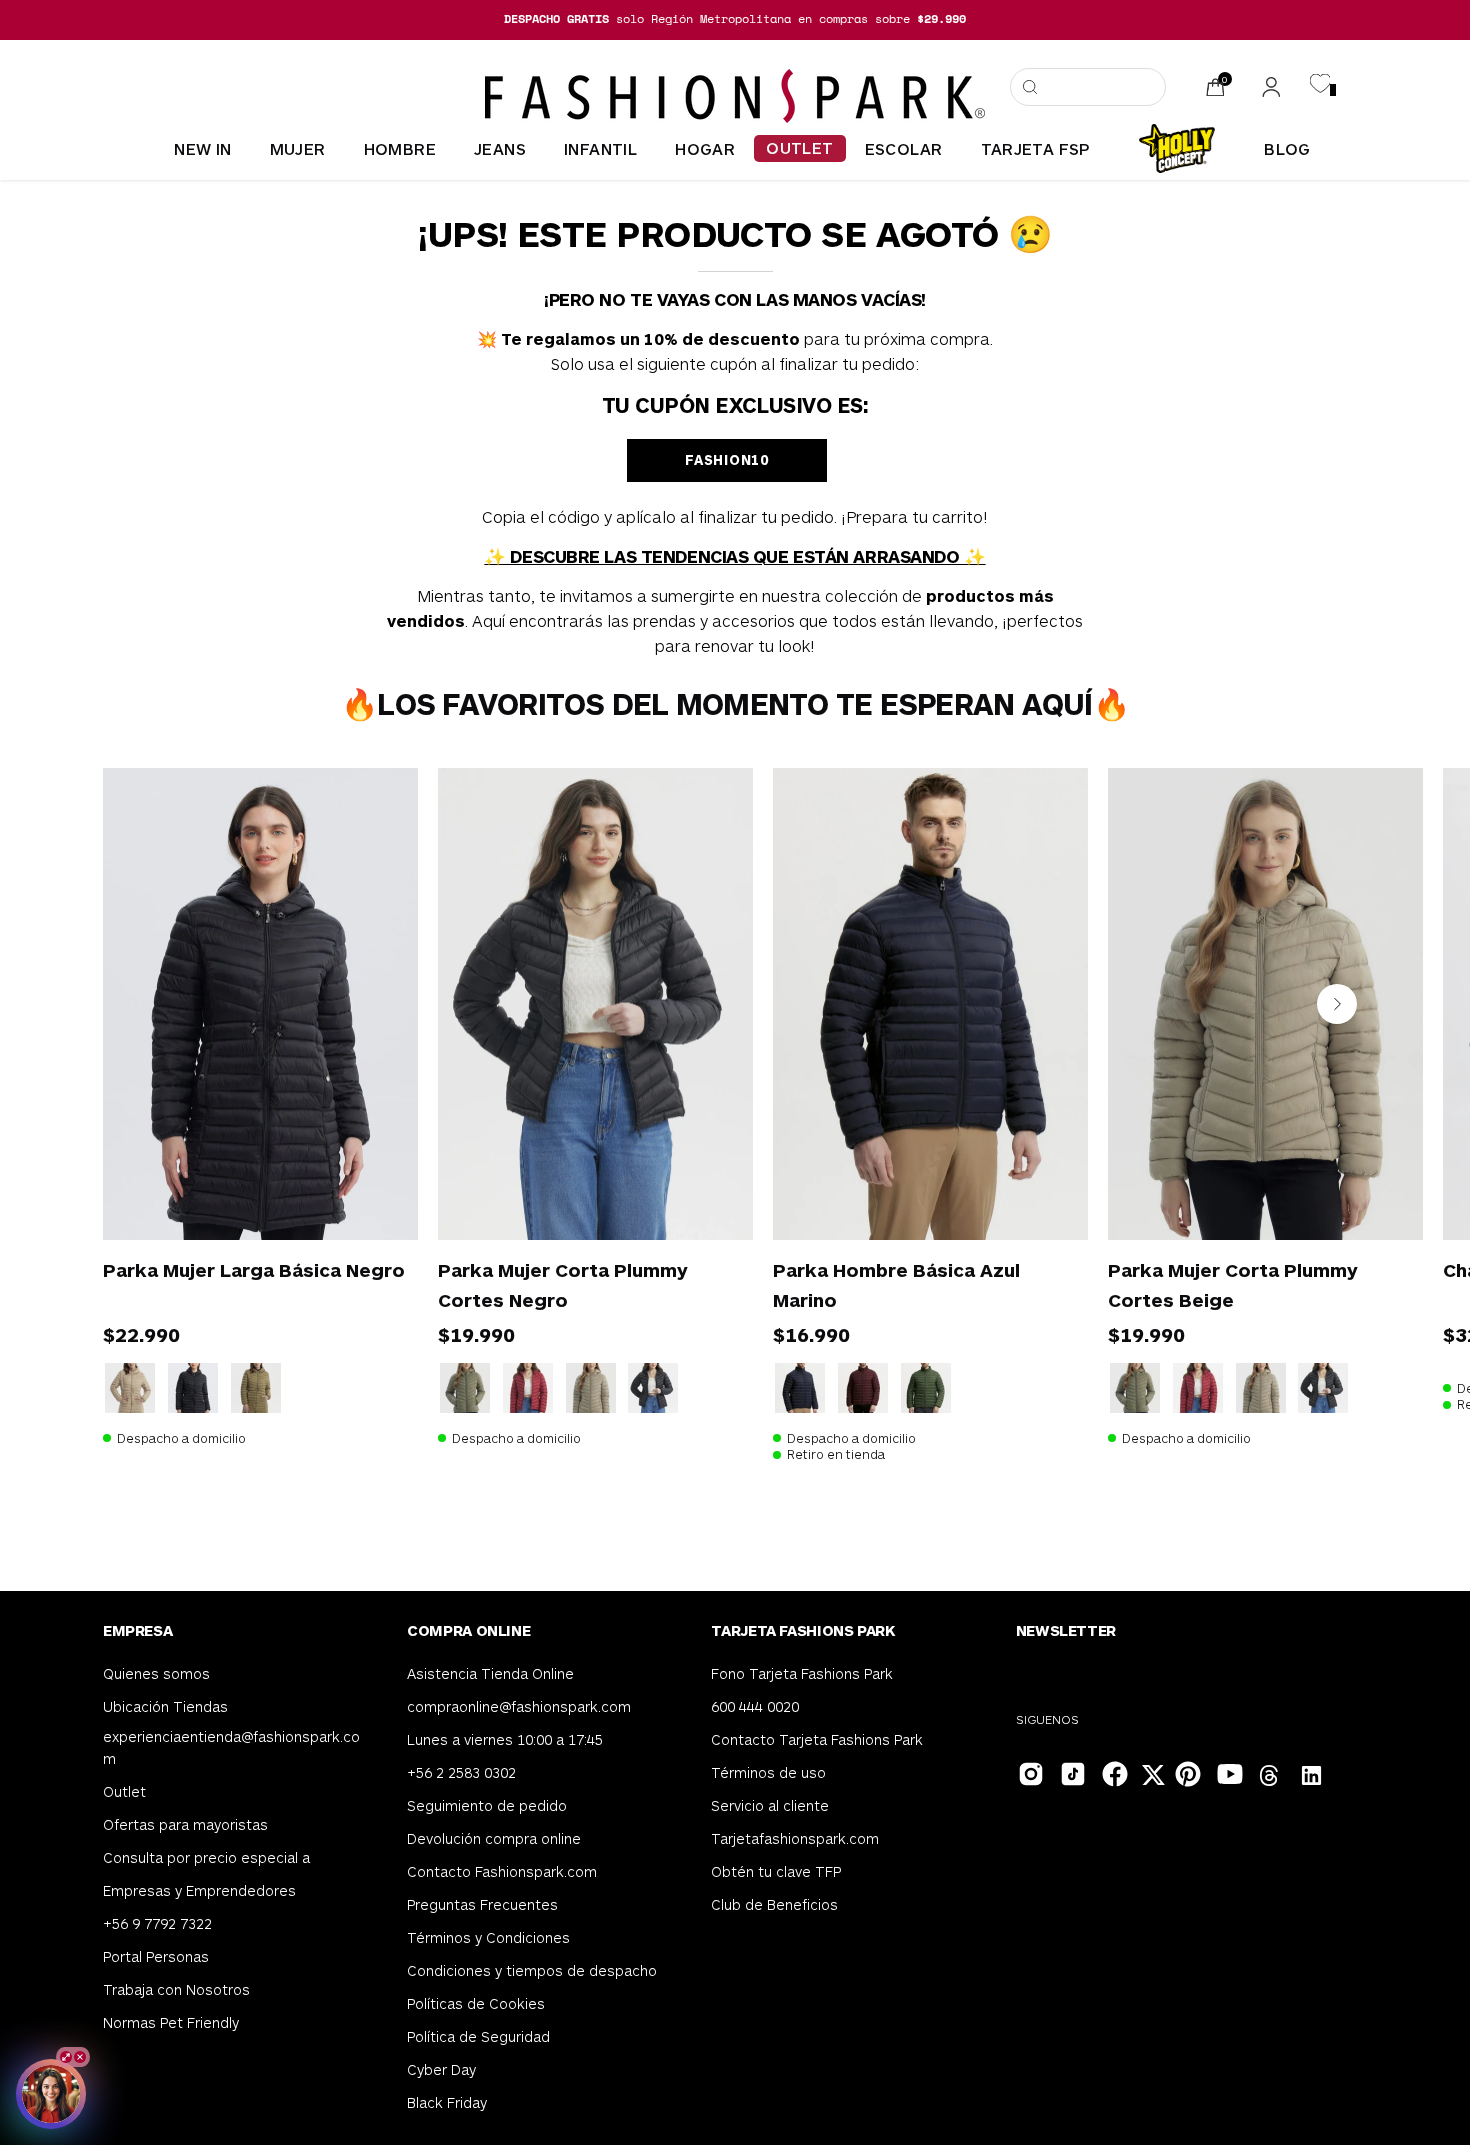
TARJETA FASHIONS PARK (802, 1630)
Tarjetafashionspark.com (795, 1838)
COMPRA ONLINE (468, 1630)
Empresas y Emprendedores (199, 1890)
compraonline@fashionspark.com (519, 1706)
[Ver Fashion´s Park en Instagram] (1029, 1772)
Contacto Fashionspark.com (502, 1871)
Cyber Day (441, 2069)
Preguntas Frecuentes (482, 1904)
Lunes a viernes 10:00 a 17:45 (505, 1739)
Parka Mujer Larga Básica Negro (254, 1269)
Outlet (124, 1791)
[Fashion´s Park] (735, 96)
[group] (735, 19)
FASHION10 (726, 459)
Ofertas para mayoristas (185, 1824)
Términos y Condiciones (488, 1937)
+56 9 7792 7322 (157, 1923)
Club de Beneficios (774, 1904)
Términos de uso (768, 1772)
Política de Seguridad (478, 2036)
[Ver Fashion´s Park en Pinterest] (1186, 1772)
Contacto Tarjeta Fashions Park (817, 1739)
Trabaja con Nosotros (176, 1989)
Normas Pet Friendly (171, 2022)
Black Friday (447, 2102)
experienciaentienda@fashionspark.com (231, 1747)
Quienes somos (156, 1673)
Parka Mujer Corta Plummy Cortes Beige (1233, 1284)
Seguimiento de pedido (487, 1805)
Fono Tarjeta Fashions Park (802, 1673)
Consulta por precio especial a (206, 1857)
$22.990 (141, 1334)
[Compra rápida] (374, 1197)
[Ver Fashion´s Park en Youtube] (1228, 1772)
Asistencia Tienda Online (490, 1673)
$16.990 (811, 1334)
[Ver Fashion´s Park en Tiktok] (1071, 1772)
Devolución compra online (494, 1838)
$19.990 (476, 1334)
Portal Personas (156, 1956)
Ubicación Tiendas (165, 1706)
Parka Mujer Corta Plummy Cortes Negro (563, 1284)
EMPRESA (137, 1630)
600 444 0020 (755, 1706)
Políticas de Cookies (476, 2003)
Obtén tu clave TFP (776, 1871)
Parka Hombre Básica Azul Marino (896, 1284)
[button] (1088, 87)
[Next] (1337, 1004)
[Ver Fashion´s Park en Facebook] (1113, 1772)
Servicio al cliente (770, 1805)
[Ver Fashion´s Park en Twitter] (1155, 1778)
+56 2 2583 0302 (461, 1772)
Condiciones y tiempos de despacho (532, 1970)
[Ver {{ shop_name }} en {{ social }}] (1270, 1778)
